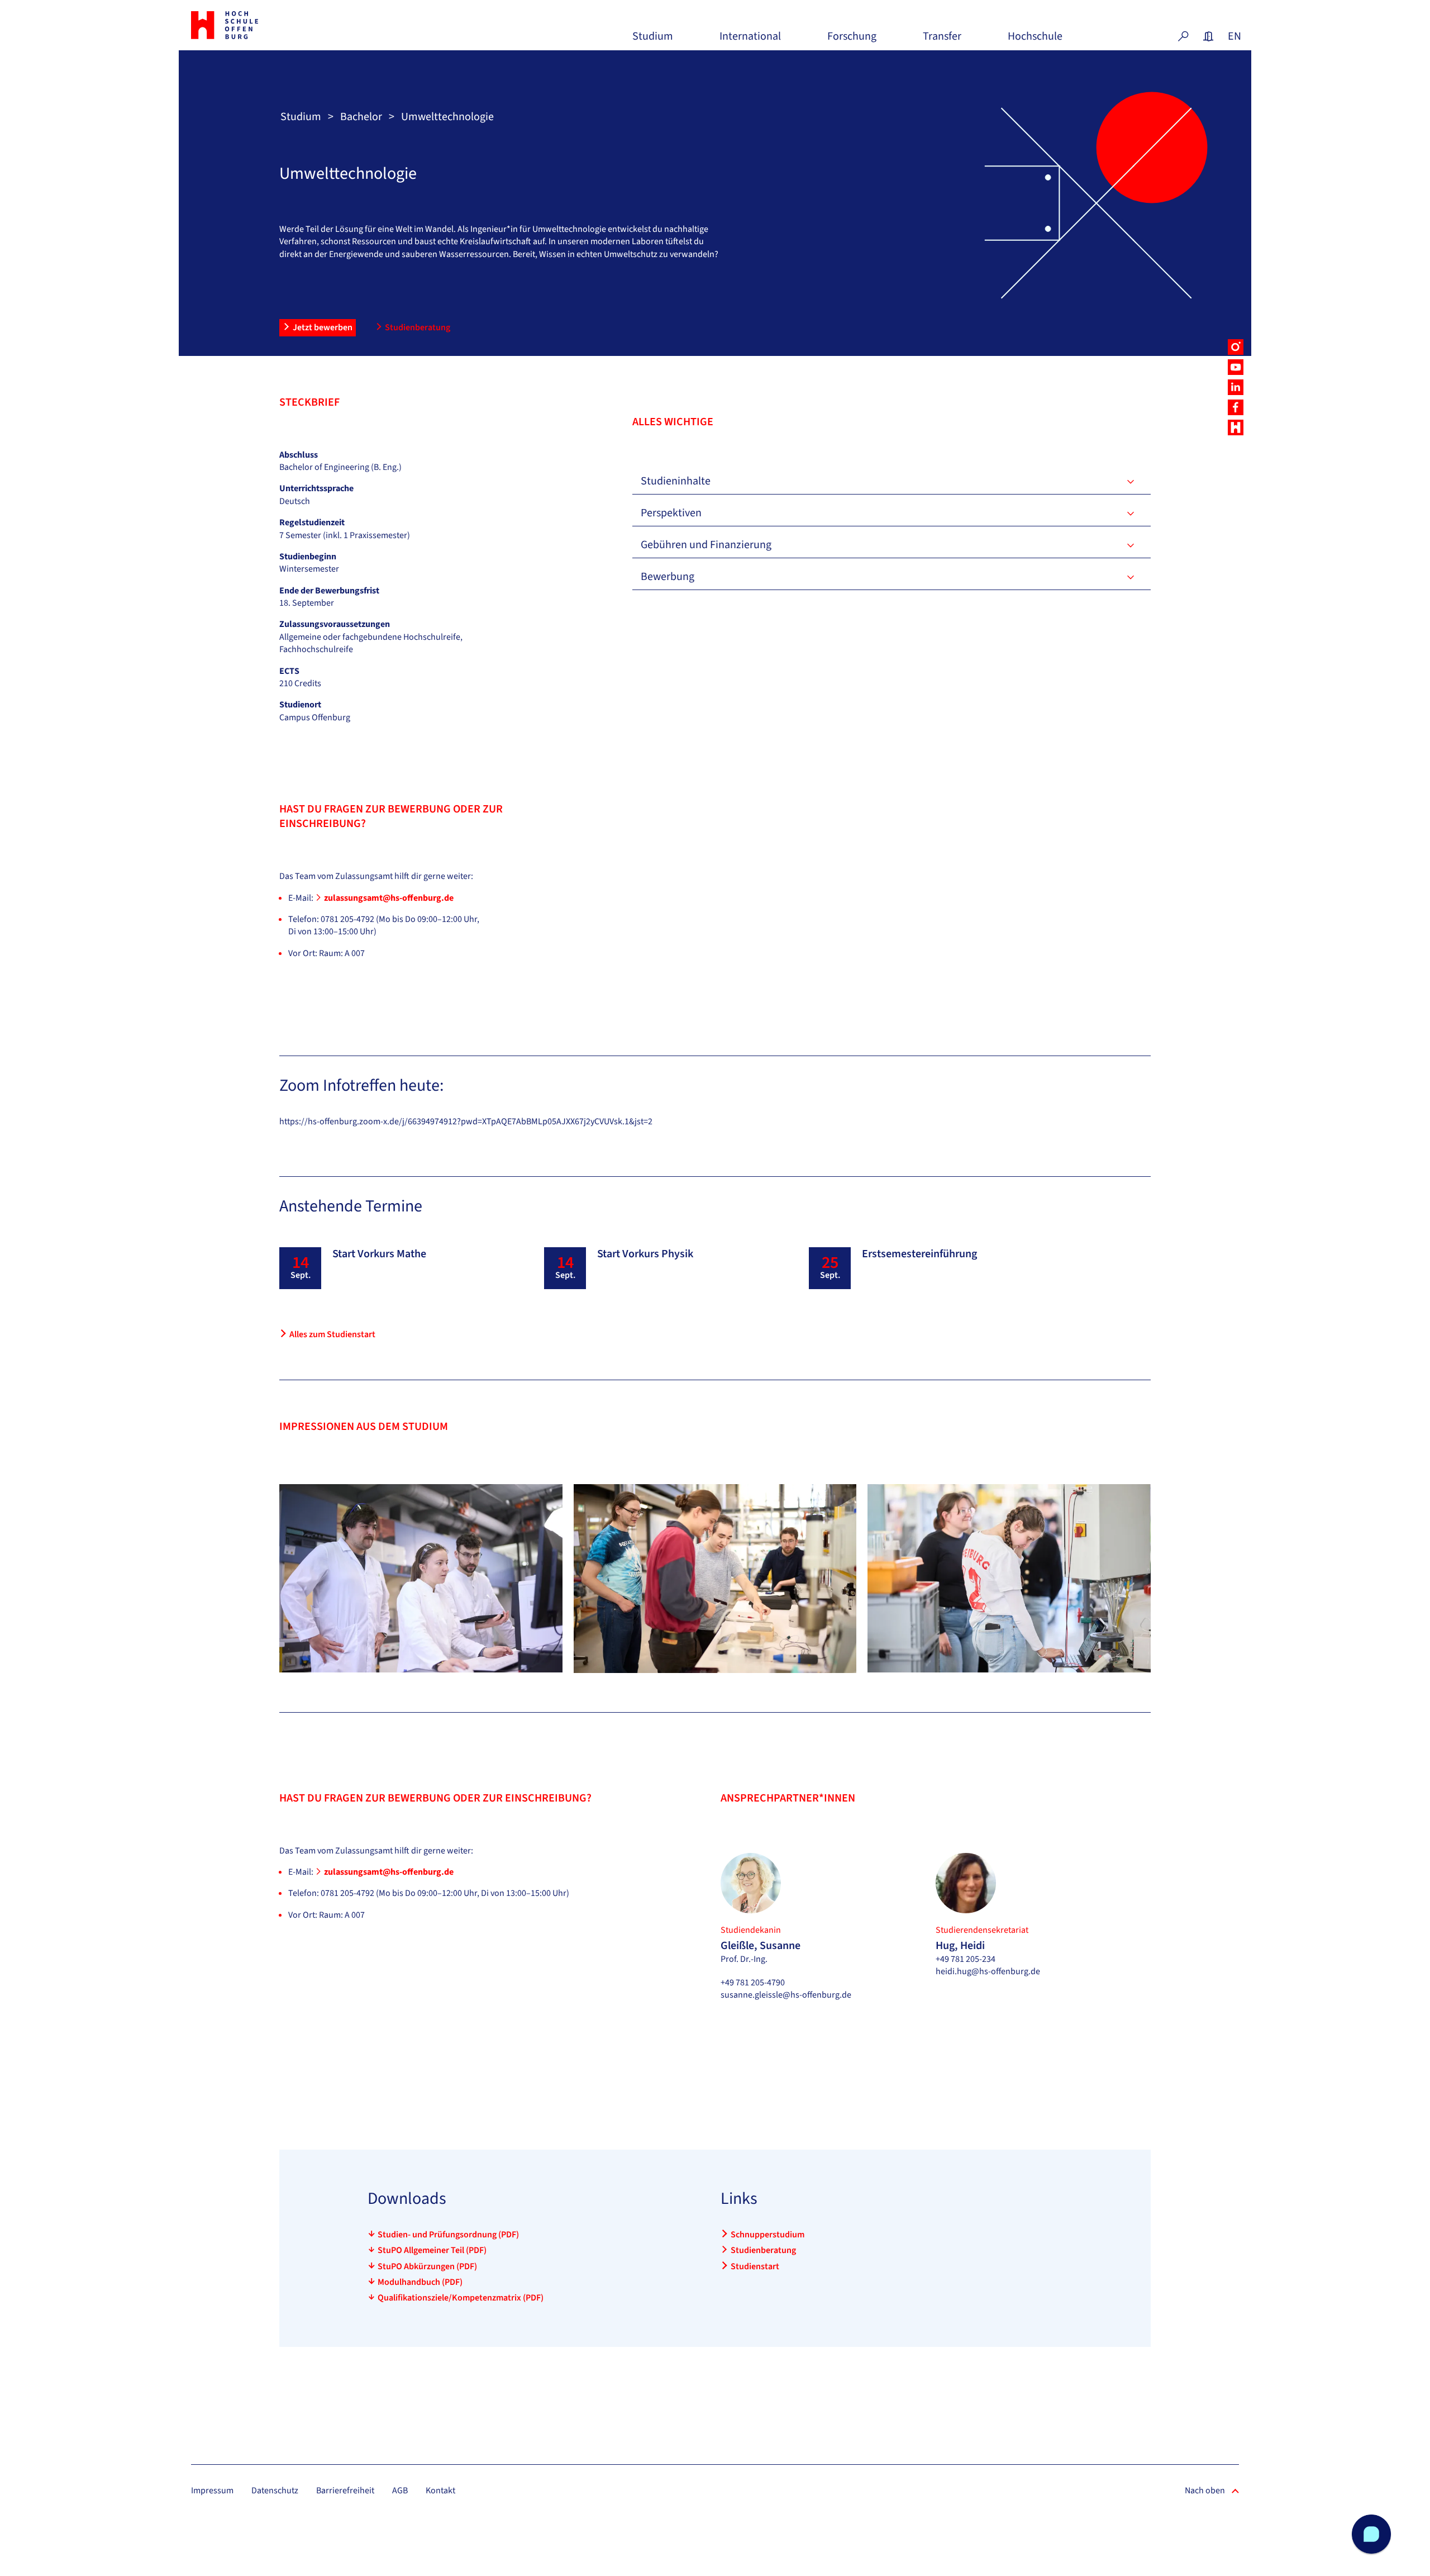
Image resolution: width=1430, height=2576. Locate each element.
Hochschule (1035, 41)
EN (1233, 36)
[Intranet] (1208, 36)
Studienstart (755, 2266)
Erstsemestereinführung (919, 1254)
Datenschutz (275, 2491)
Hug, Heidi (960, 1946)
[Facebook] (1236, 407)
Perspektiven (671, 513)
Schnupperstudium (768, 2235)
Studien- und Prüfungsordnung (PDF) (448, 2235)
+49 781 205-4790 (753, 1983)
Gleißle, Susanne (761, 1946)
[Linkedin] (1236, 387)
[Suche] (1183, 36)
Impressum (212, 2491)
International (750, 41)
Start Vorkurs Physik (645, 1254)
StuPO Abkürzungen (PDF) (427, 2266)
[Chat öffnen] (1371, 2534)
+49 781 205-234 (966, 1959)
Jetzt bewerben (323, 327)
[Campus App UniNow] (1236, 427)
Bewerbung (668, 577)
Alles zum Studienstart (332, 1334)
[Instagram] (1236, 347)
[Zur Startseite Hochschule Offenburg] (274, 25)
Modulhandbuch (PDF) (420, 2282)
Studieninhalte (676, 481)
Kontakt (440, 2491)
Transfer (942, 41)
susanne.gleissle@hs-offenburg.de (786, 1995)
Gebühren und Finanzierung (706, 545)
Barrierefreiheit (345, 2491)
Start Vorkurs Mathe (379, 1254)
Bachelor (361, 117)
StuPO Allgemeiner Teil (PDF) (432, 2250)
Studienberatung (418, 327)
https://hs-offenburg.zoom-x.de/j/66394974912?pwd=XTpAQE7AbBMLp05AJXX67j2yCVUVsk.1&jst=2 (466, 1121)
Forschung (852, 41)
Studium (653, 41)
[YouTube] (1236, 367)
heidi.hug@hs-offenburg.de (988, 1971)
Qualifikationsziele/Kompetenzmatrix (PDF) (461, 2298)
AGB (400, 2491)
